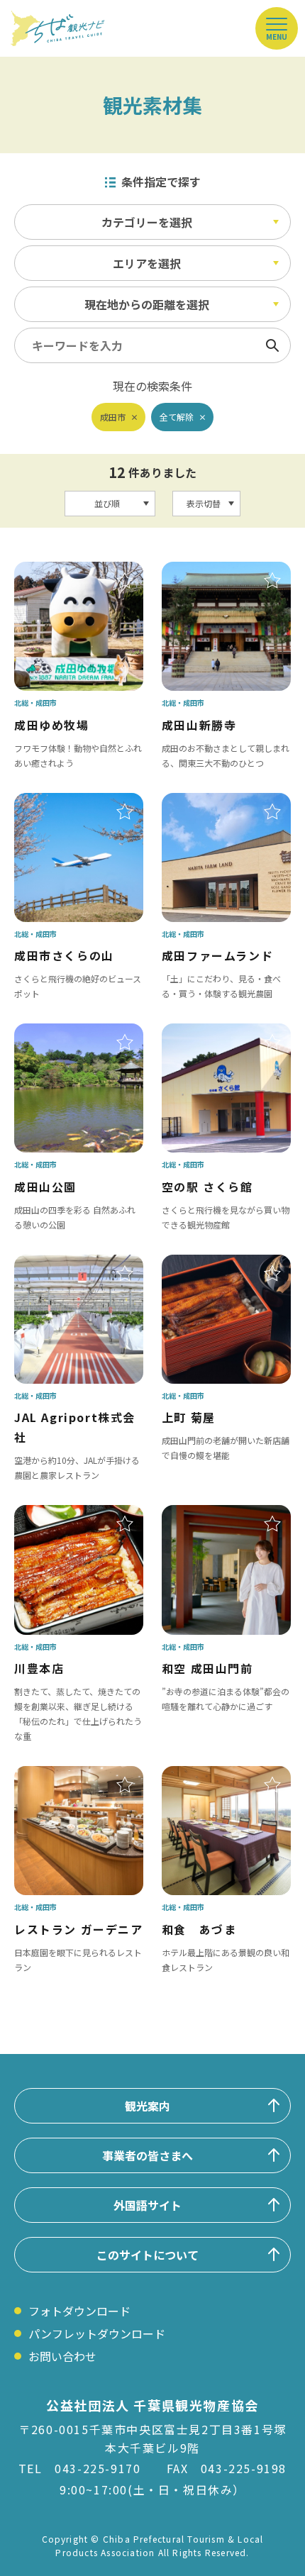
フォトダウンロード (79, 2311)
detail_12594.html (63, 1515)
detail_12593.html (211, 1515)
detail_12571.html (63, 1265)
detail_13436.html (63, 1776)
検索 (272, 345)
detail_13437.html (211, 1776)
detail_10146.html (63, 572)
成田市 (113, 417)
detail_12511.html (211, 803)
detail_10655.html (63, 1033)
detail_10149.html (63, 803)
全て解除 (177, 417)
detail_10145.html (211, 572)
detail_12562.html (211, 1265)
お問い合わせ (62, 2356)
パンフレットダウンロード (97, 2333)
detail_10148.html (211, 1033)
